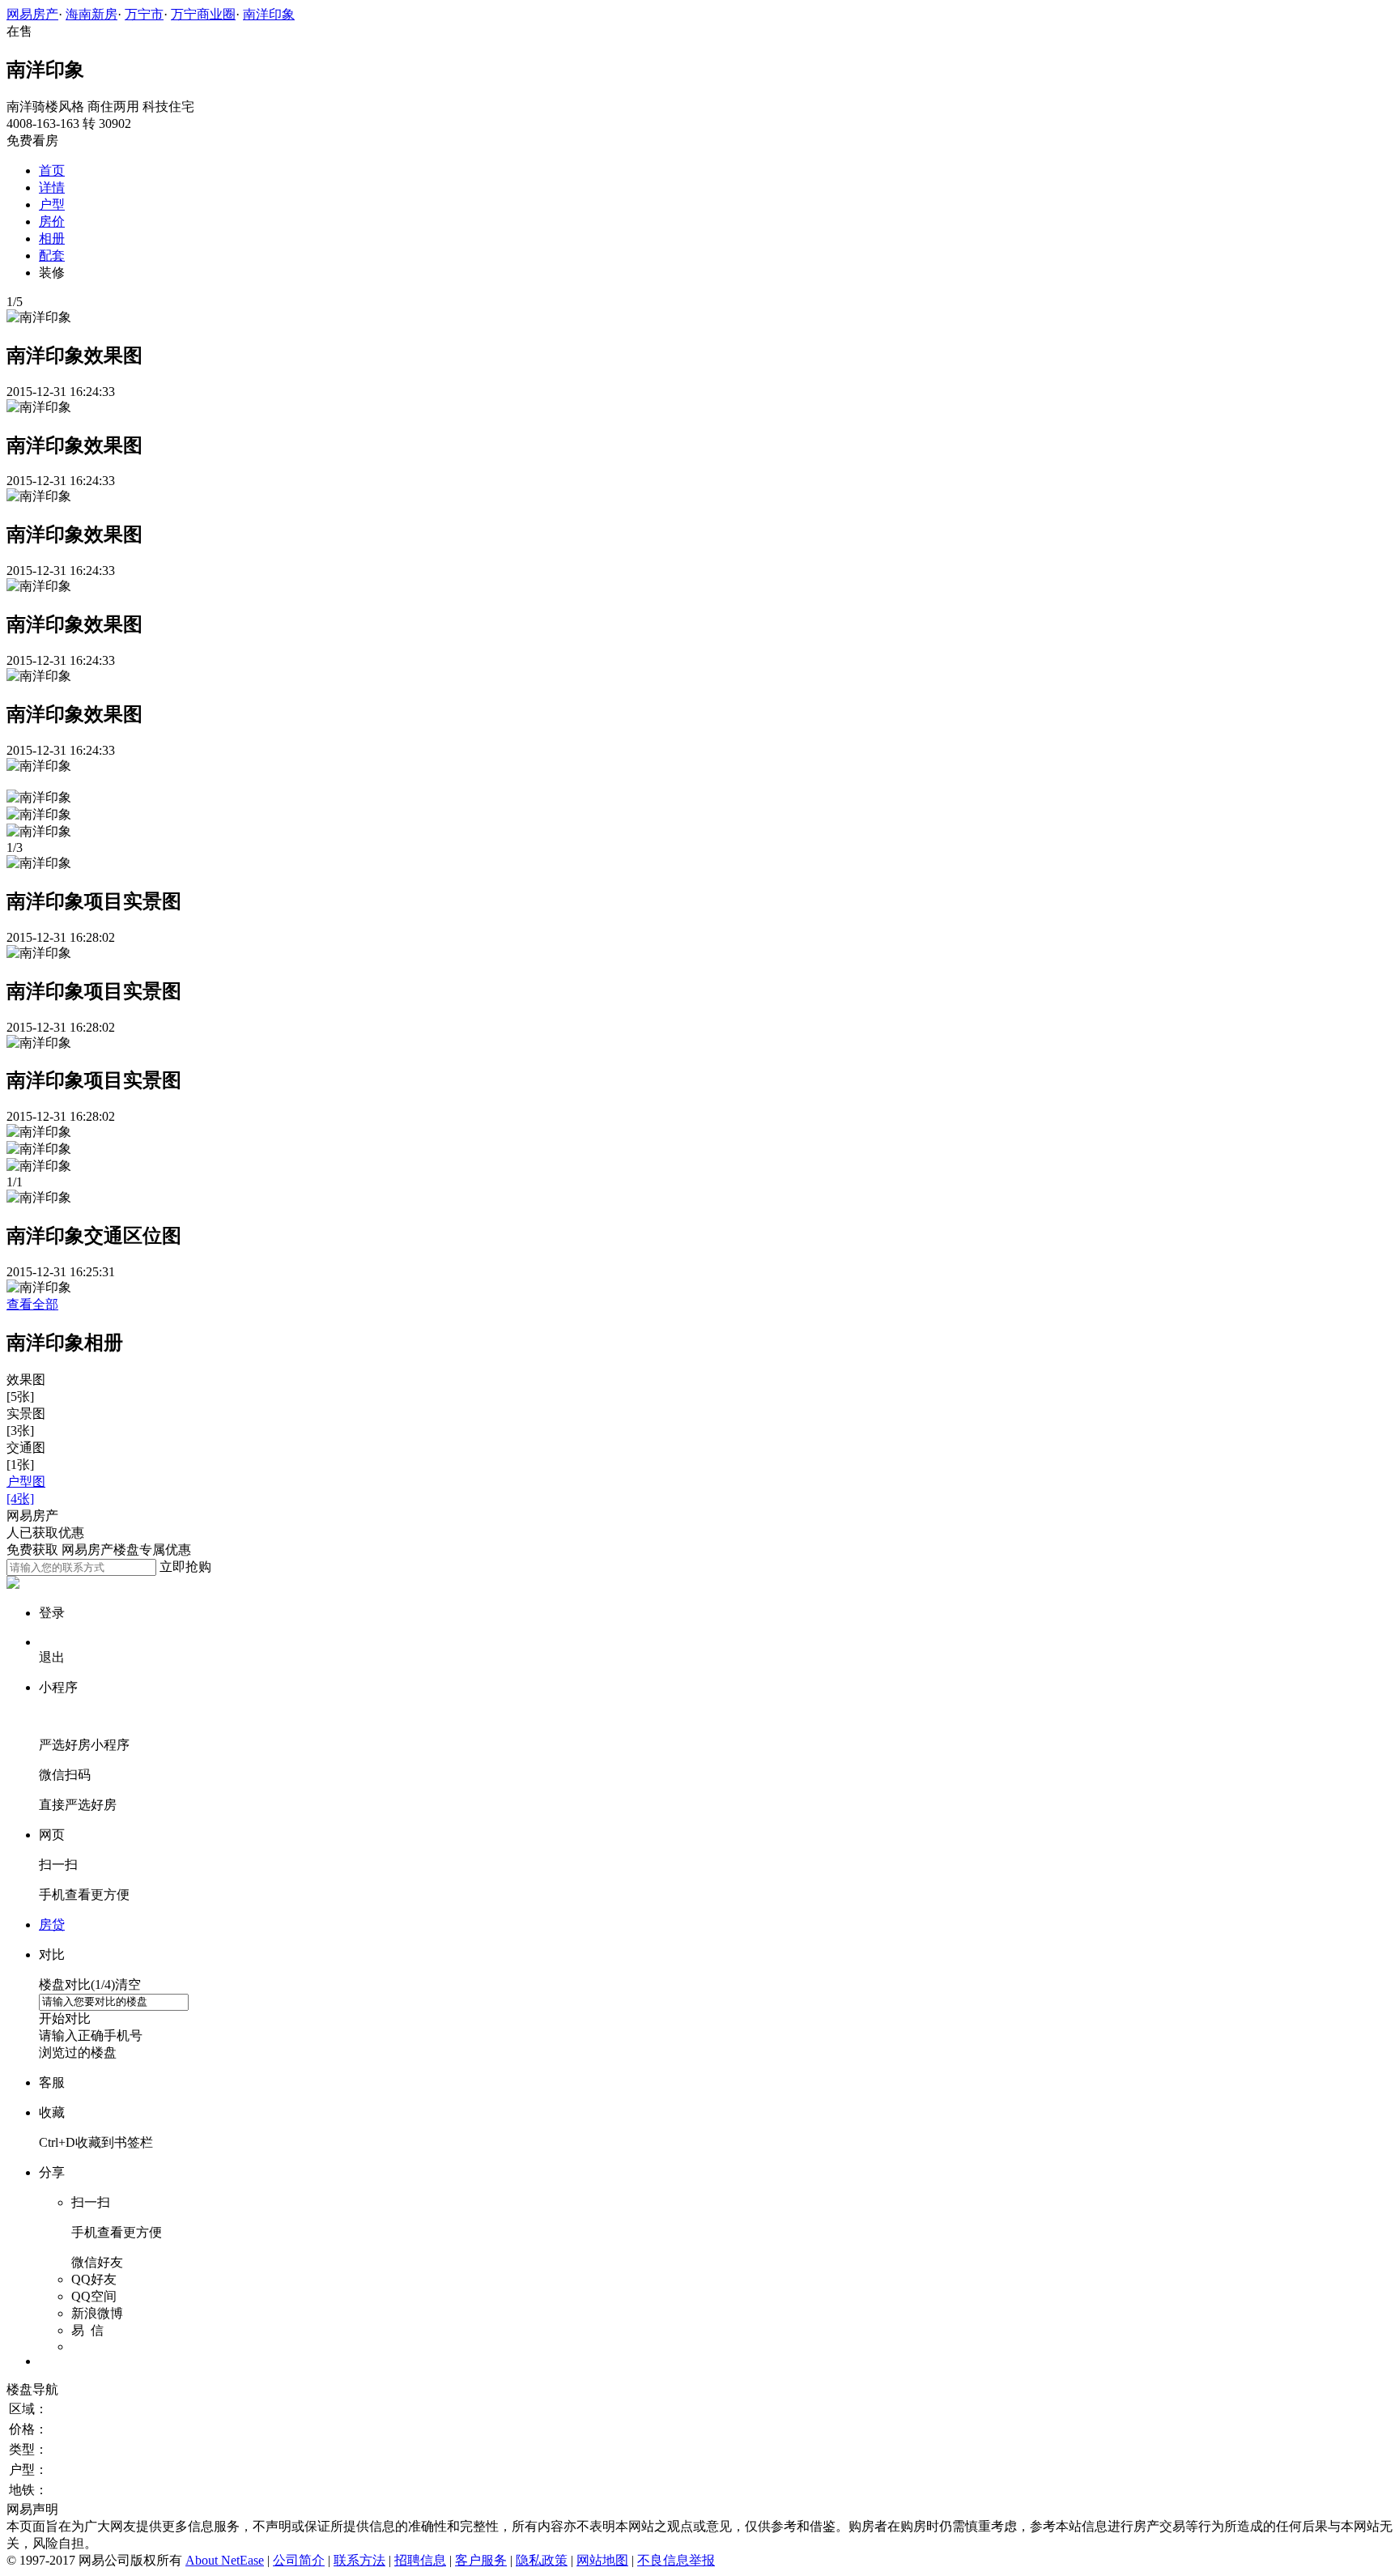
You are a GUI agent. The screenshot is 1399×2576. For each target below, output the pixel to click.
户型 (52, 204)
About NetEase (225, 2560)
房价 (52, 221)
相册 (52, 238)
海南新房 (91, 14)
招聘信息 (420, 2560)
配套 (52, 255)
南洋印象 (269, 14)
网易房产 (32, 14)
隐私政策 (542, 2560)
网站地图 (602, 2560)
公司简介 (299, 2560)
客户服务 (481, 2560)
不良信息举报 (676, 2560)
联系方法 (359, 2560)
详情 (52, 187)
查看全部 (32, 1304)
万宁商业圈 (203, 14)
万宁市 (144, 14)
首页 (52, 170)
